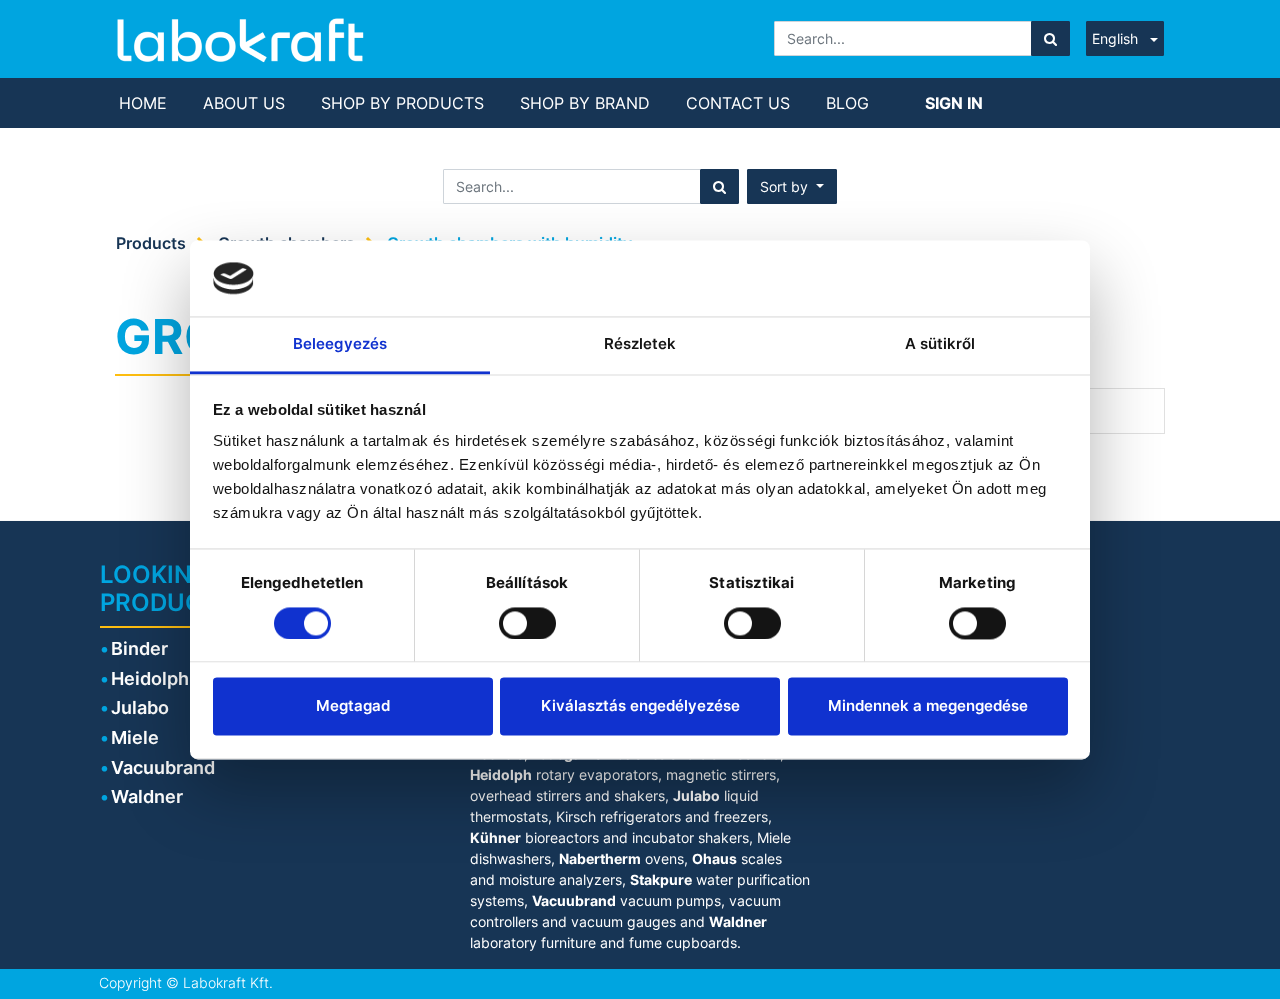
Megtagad (353, 706)
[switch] (527, 623)
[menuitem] (143, 103)
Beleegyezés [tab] (340, 344)
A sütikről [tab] (940, 344)
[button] (792, 186)
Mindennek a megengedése (928, 706)
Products (151, 243)
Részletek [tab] (640, 344)
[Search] (1050, 38)
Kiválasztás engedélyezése (640, 706)
